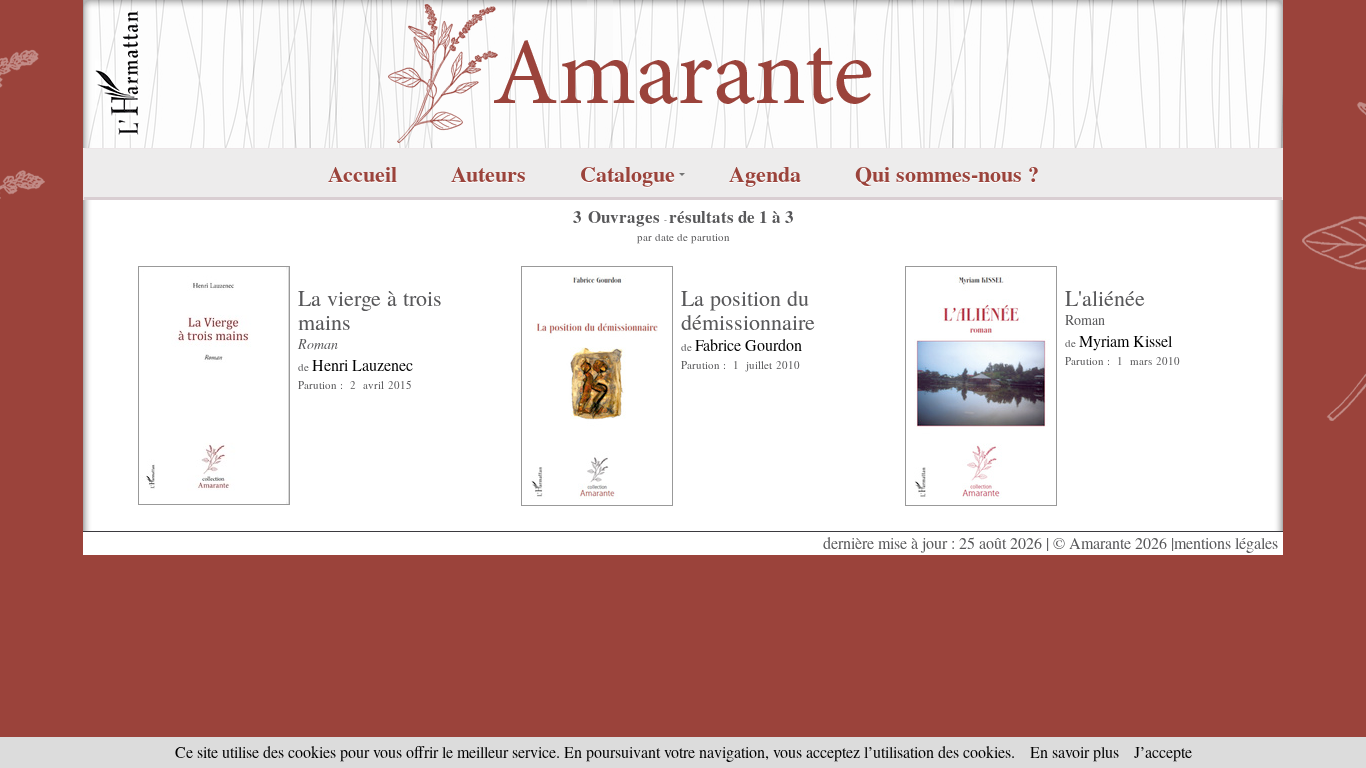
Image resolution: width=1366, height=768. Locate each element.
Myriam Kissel (1125, 340)
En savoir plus (1074, 751)
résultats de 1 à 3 (731, 216)
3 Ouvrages (618, 216)
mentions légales (1226, 542)
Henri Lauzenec (362, 364)
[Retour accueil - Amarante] (683, 71)
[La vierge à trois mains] (214, 382)
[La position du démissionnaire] (597, 382)
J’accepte (1163, 751)
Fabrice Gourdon (748, 344)
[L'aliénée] (981, 382)
